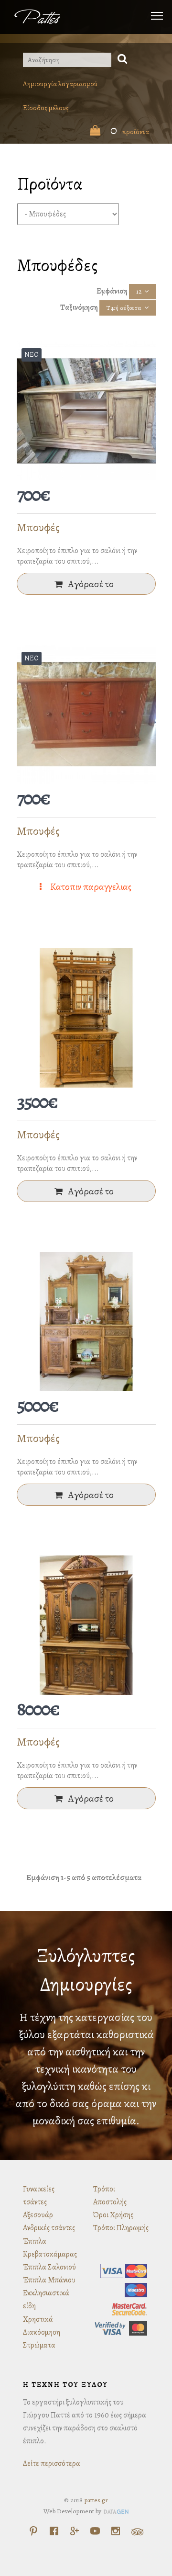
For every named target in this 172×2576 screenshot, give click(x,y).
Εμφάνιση (112, 291)
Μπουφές (38, 527)
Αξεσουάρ (38, 2215)
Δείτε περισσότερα (52, 2463)
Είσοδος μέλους (46, 108)
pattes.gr (96, 2500)
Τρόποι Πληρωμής (121, 2228)
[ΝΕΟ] (86, 410)
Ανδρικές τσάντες (49, 2228)
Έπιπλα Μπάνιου (49, 2280)
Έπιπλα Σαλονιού (49, 2267)
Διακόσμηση (42, 2332)
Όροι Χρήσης (113, 2215)
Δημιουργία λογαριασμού (60, 84)
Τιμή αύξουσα (124, 308)
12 (139, 291)
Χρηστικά (38, 2319)
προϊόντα (130, 132)
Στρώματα (39, 2345)
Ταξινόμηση (79, 307)
